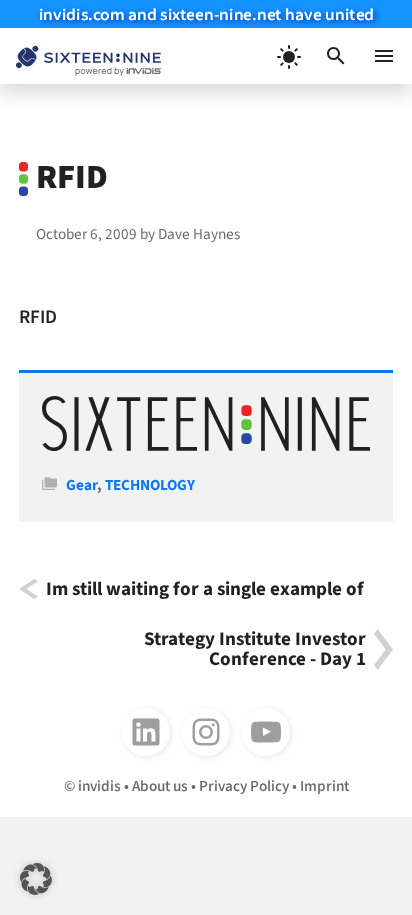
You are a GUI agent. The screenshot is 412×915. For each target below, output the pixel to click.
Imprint (324, 786)
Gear (81, 485)
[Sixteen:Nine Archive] (206, 446)
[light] (288, 56)
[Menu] (384, 56)
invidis (99, 786)
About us (160, 786)
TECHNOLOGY (150, 485)
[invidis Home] (80, 56)
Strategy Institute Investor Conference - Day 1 (255, 649)
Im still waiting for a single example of (205, 589)
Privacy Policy (244, 786)
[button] (336, 56)
